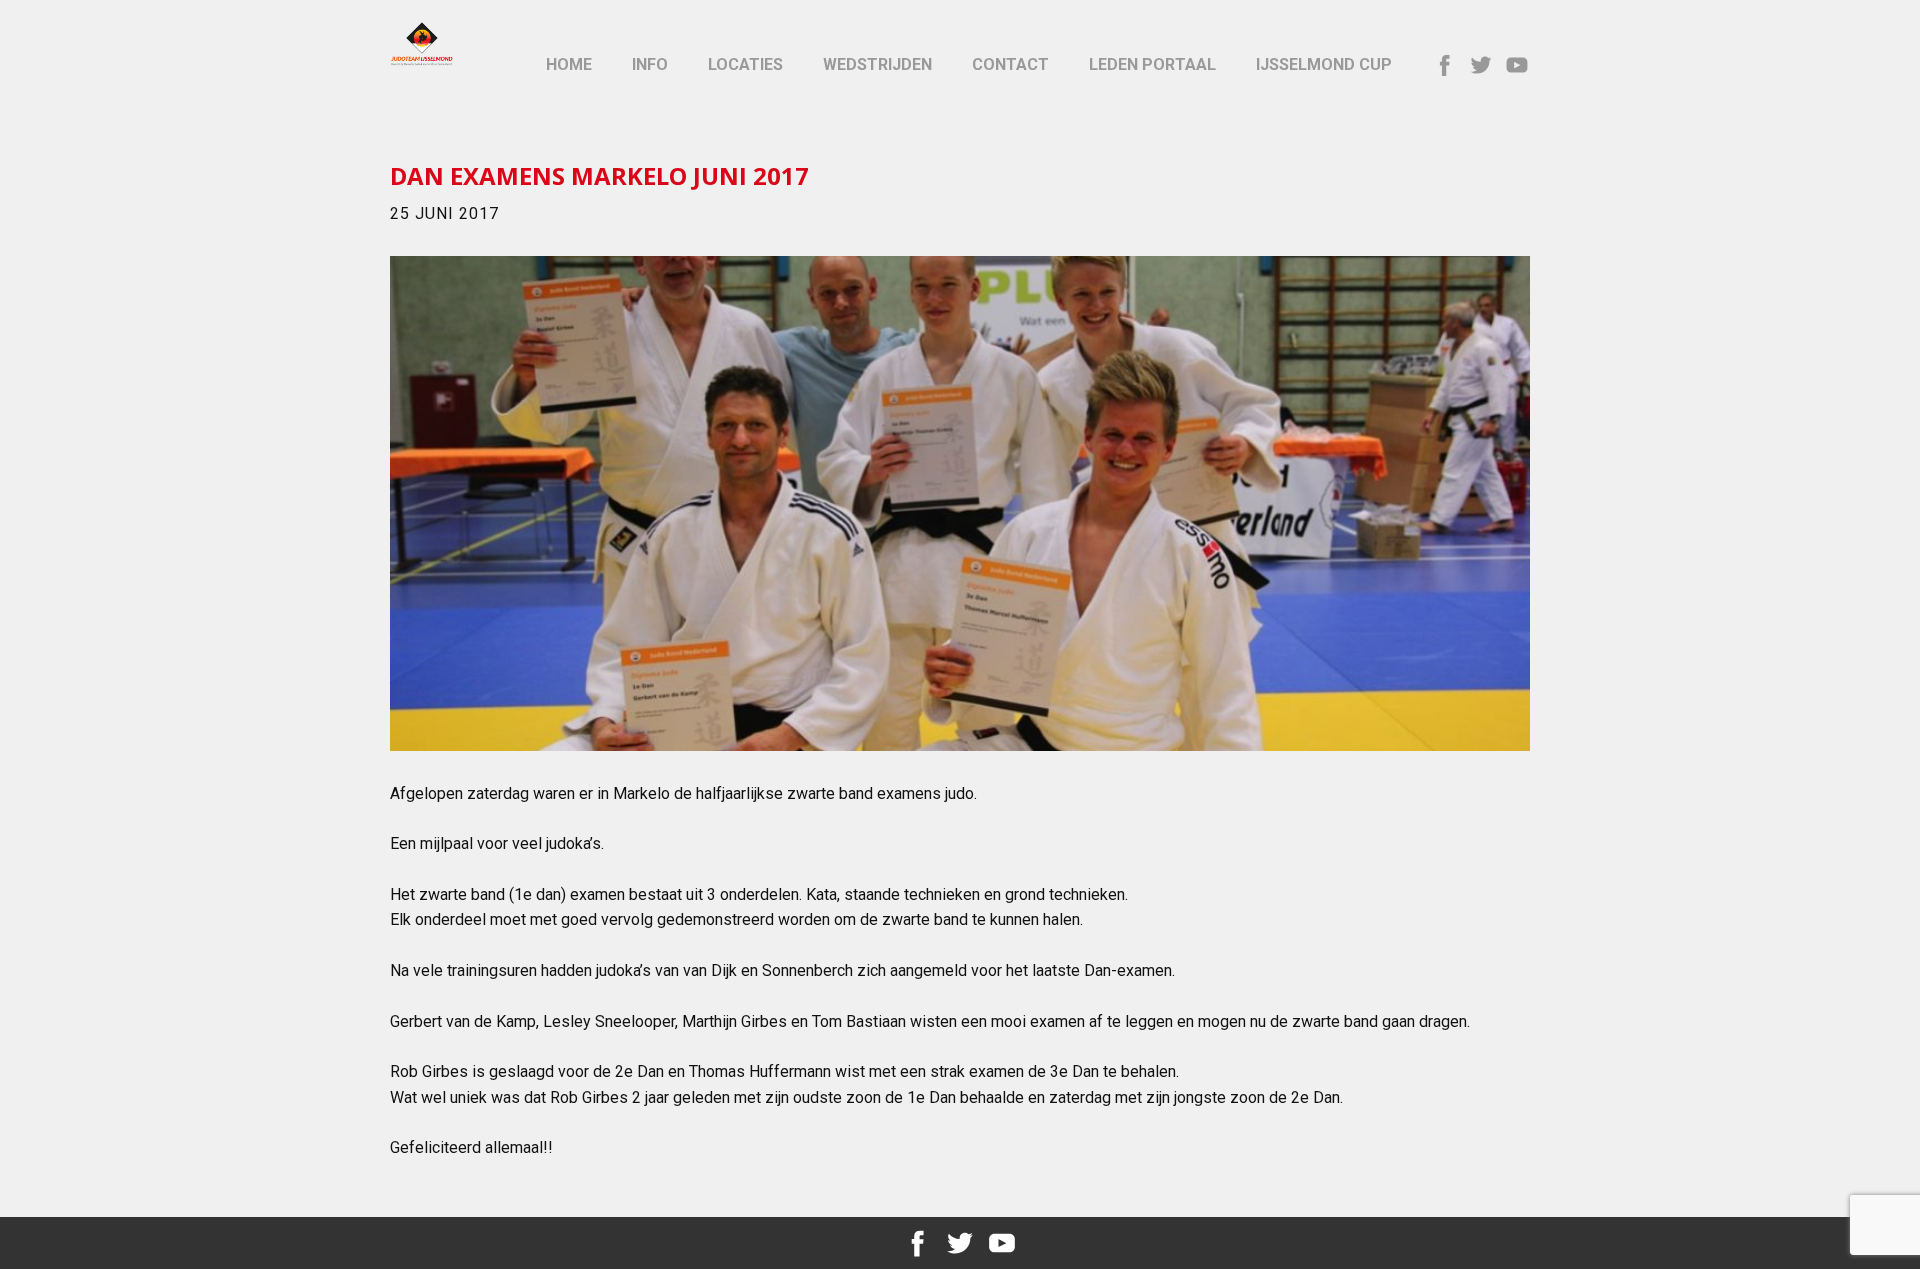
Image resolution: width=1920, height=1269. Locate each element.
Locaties (745, 64)
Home (569, 64)
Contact (1010, 64)
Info (650, 64)
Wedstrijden (877, 64)
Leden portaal (1152, 64)
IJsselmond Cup (1324, 64)
